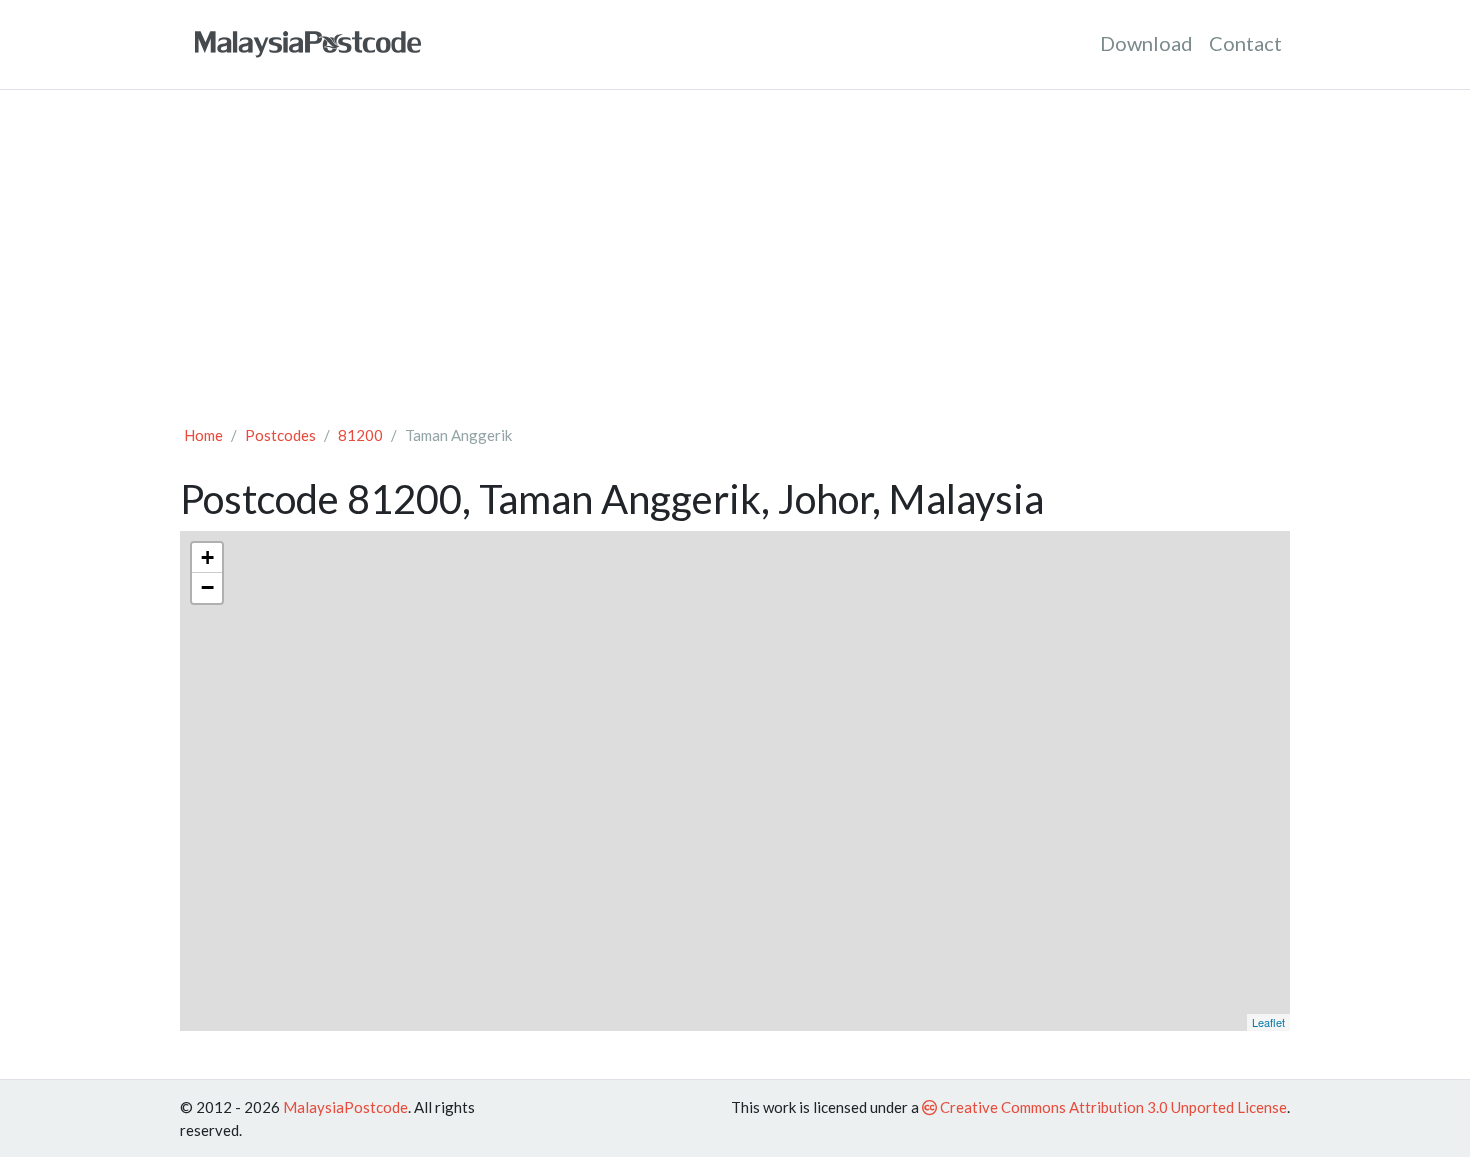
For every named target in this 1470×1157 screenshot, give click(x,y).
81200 (360, 435)
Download (1146, 43)
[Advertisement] (735, 256)
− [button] (207, 587)
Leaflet (1268, 1022)
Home (203, 435)
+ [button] (207, 557)
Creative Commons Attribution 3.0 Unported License (1112, 1107)
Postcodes (280, 435)
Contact (1245, 43)
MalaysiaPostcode (345, 1107)
